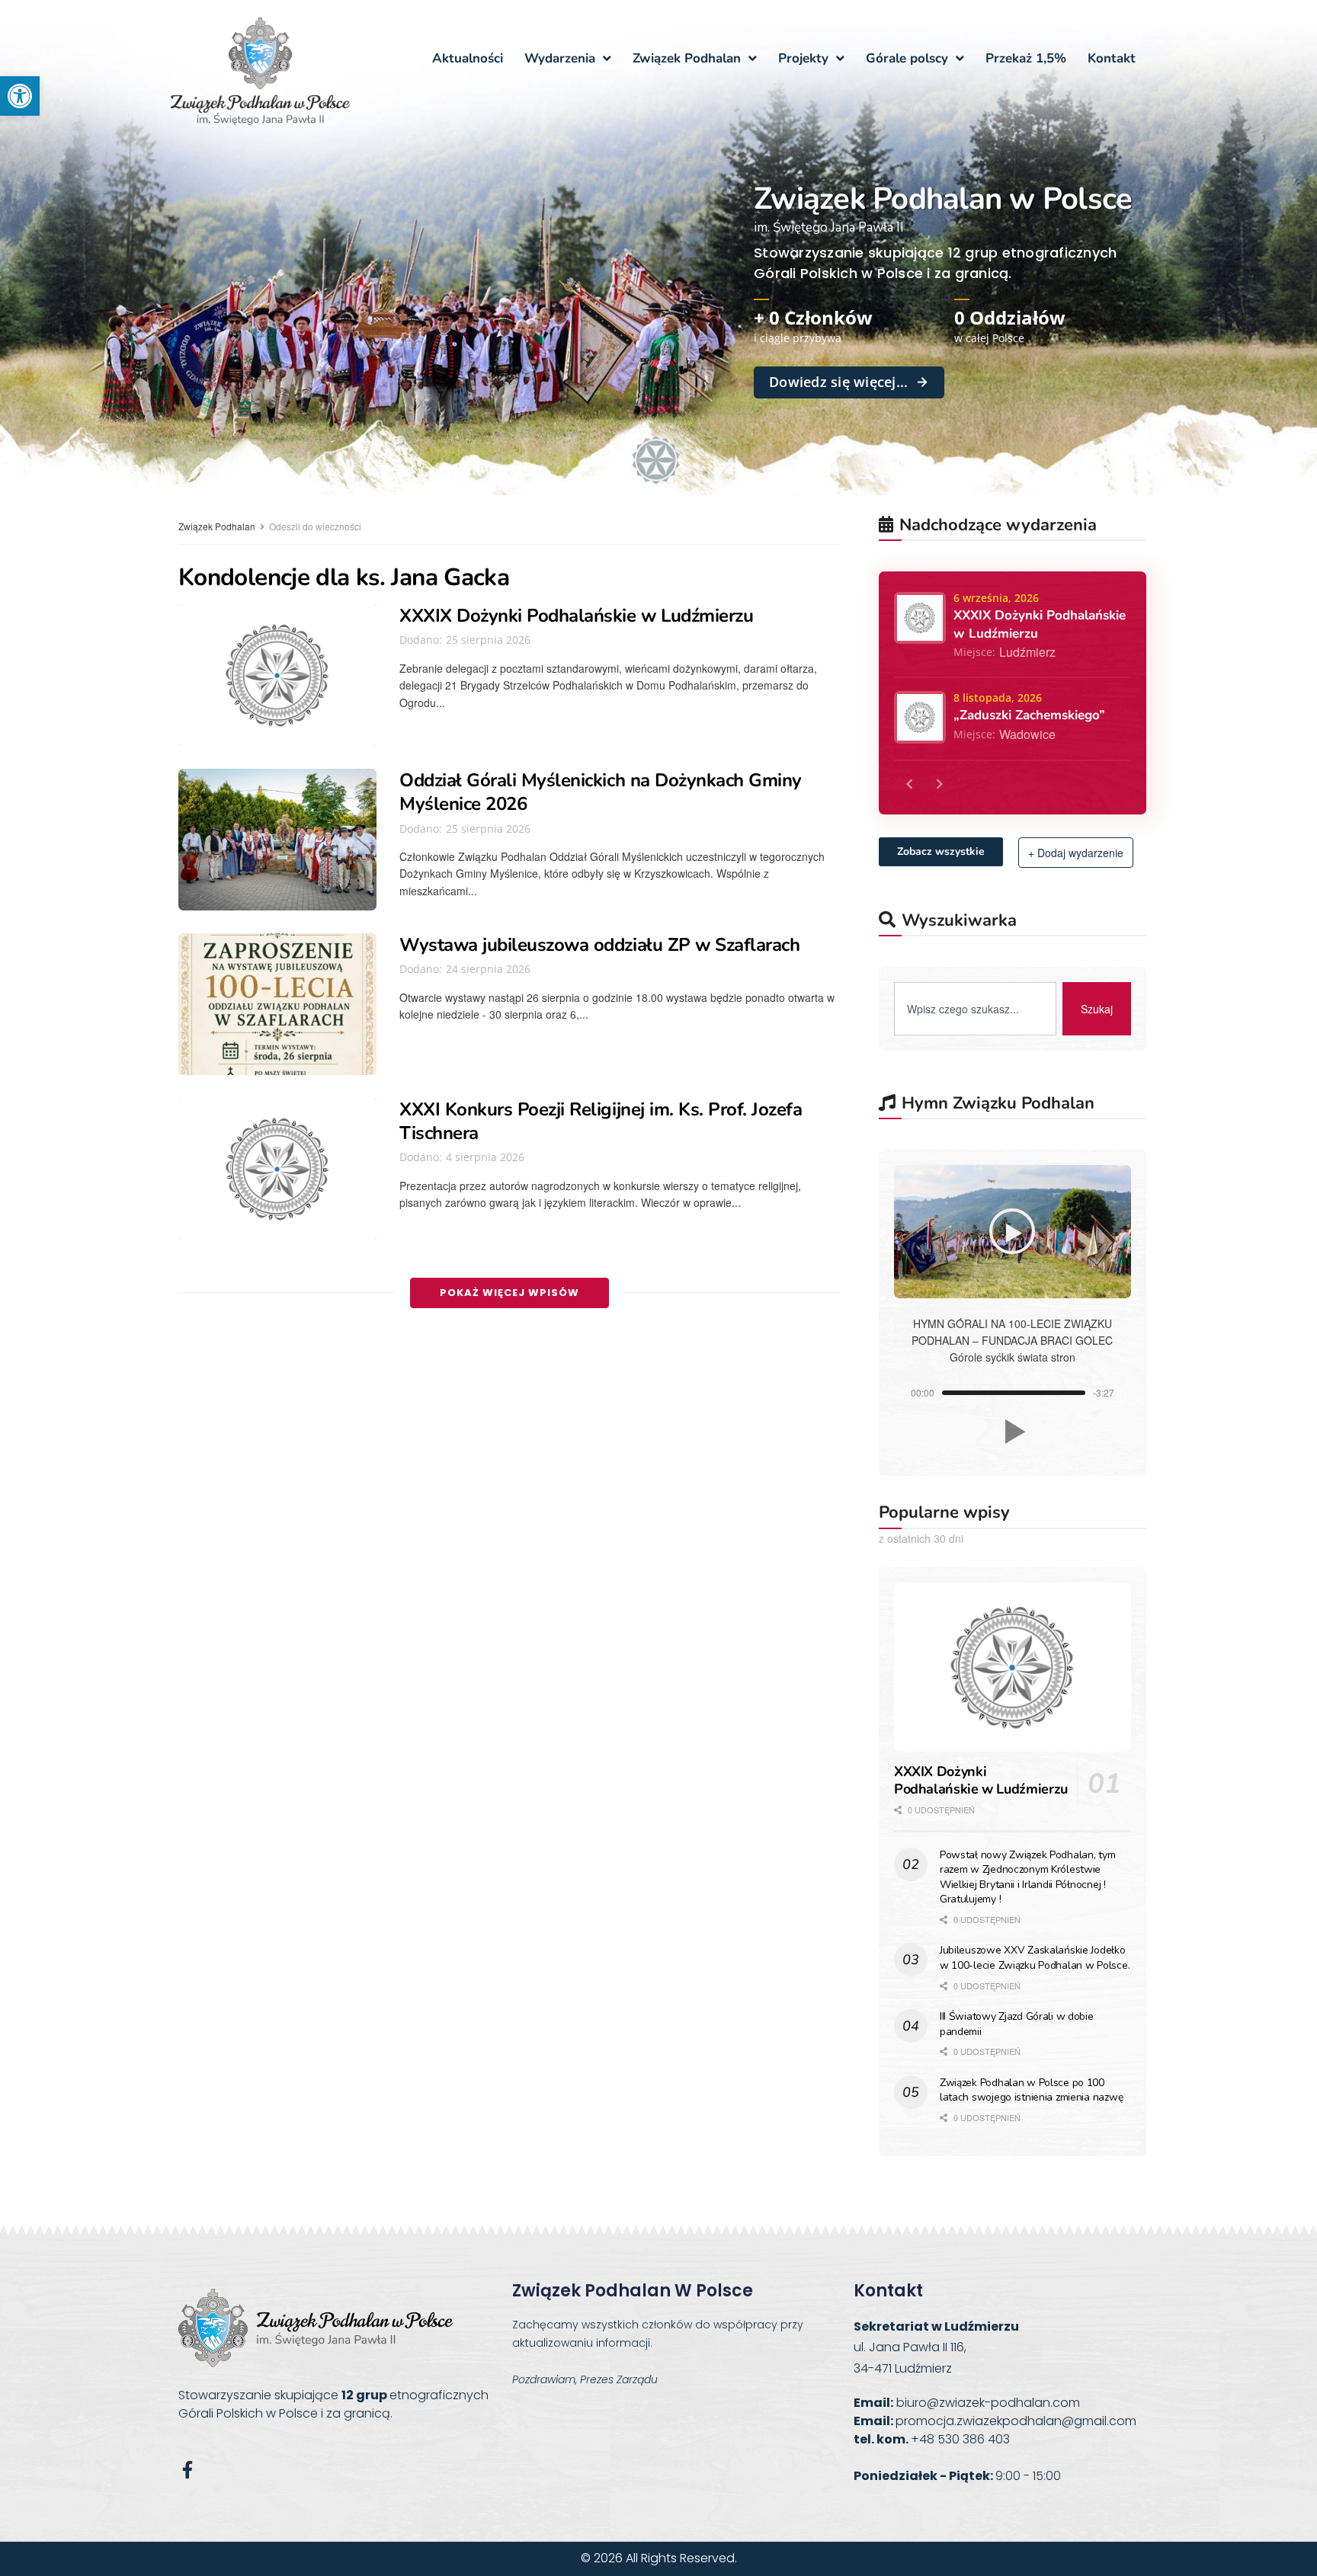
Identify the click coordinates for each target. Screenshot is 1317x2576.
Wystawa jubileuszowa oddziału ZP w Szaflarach (599, 945)
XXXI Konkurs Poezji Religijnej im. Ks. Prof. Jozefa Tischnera (601, 1121)
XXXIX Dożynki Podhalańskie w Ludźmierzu (576, 616)
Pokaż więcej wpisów (509, 1293)
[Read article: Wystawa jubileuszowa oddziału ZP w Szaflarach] (277, 1004)
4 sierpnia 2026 (484, 1157)
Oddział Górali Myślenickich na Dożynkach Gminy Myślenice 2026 (601, 792)
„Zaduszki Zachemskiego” (1029, 715)
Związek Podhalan (217, 526)
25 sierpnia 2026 (487, 640)
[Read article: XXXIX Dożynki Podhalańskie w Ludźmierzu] (277, 675)
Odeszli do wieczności (315, 526)
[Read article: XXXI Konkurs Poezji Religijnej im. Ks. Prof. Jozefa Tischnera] (277, 1169)
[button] (20, 96)
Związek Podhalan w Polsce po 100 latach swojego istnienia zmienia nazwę (1031, 2090)
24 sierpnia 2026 (487, 969)
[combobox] (975, 1009)
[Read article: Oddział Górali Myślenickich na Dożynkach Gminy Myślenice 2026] (277, 840)
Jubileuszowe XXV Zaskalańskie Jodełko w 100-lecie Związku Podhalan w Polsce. (1035, 1958)
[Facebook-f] (187, 2470)
